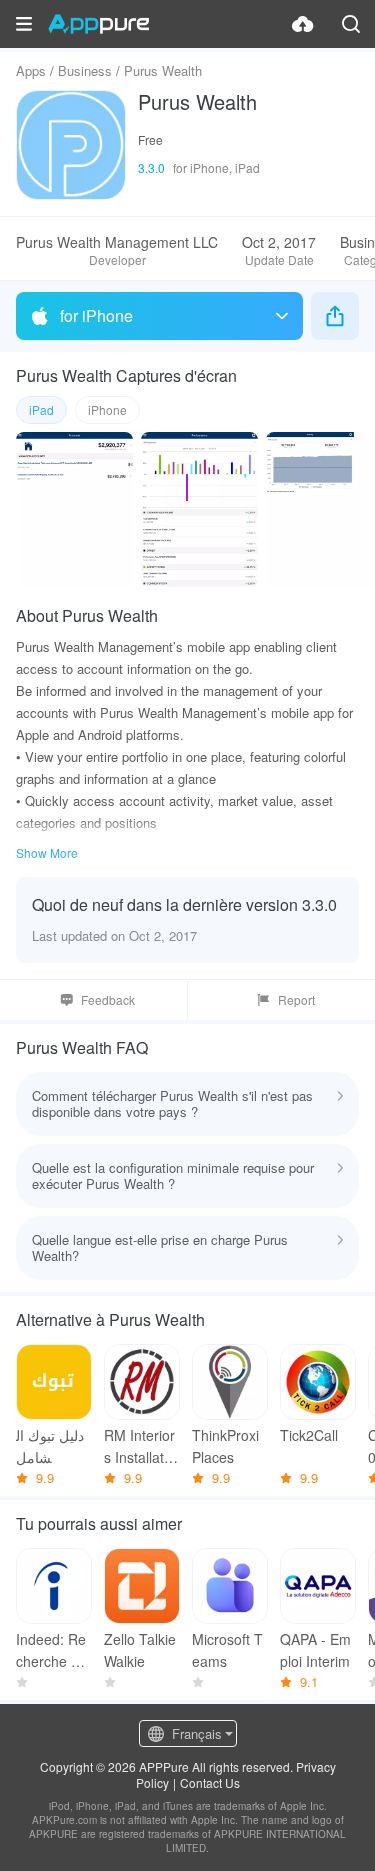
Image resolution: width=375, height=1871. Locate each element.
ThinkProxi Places (225, 1446)
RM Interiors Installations (139, 1446)
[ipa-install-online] (303, 24)
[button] (24, 24)
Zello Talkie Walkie (140, 1650)
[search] (351, 24)
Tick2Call (309, 1435)
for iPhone (96, 315)
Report (296, 999)
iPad (41, 409)
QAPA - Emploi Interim (315, 1650)
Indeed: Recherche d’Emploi (53, 1650)
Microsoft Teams (227, 1650)
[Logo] (98, 24)
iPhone (107, 409)
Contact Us (210, 1782)
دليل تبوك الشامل (50, 1446)
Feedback (108, 999)
